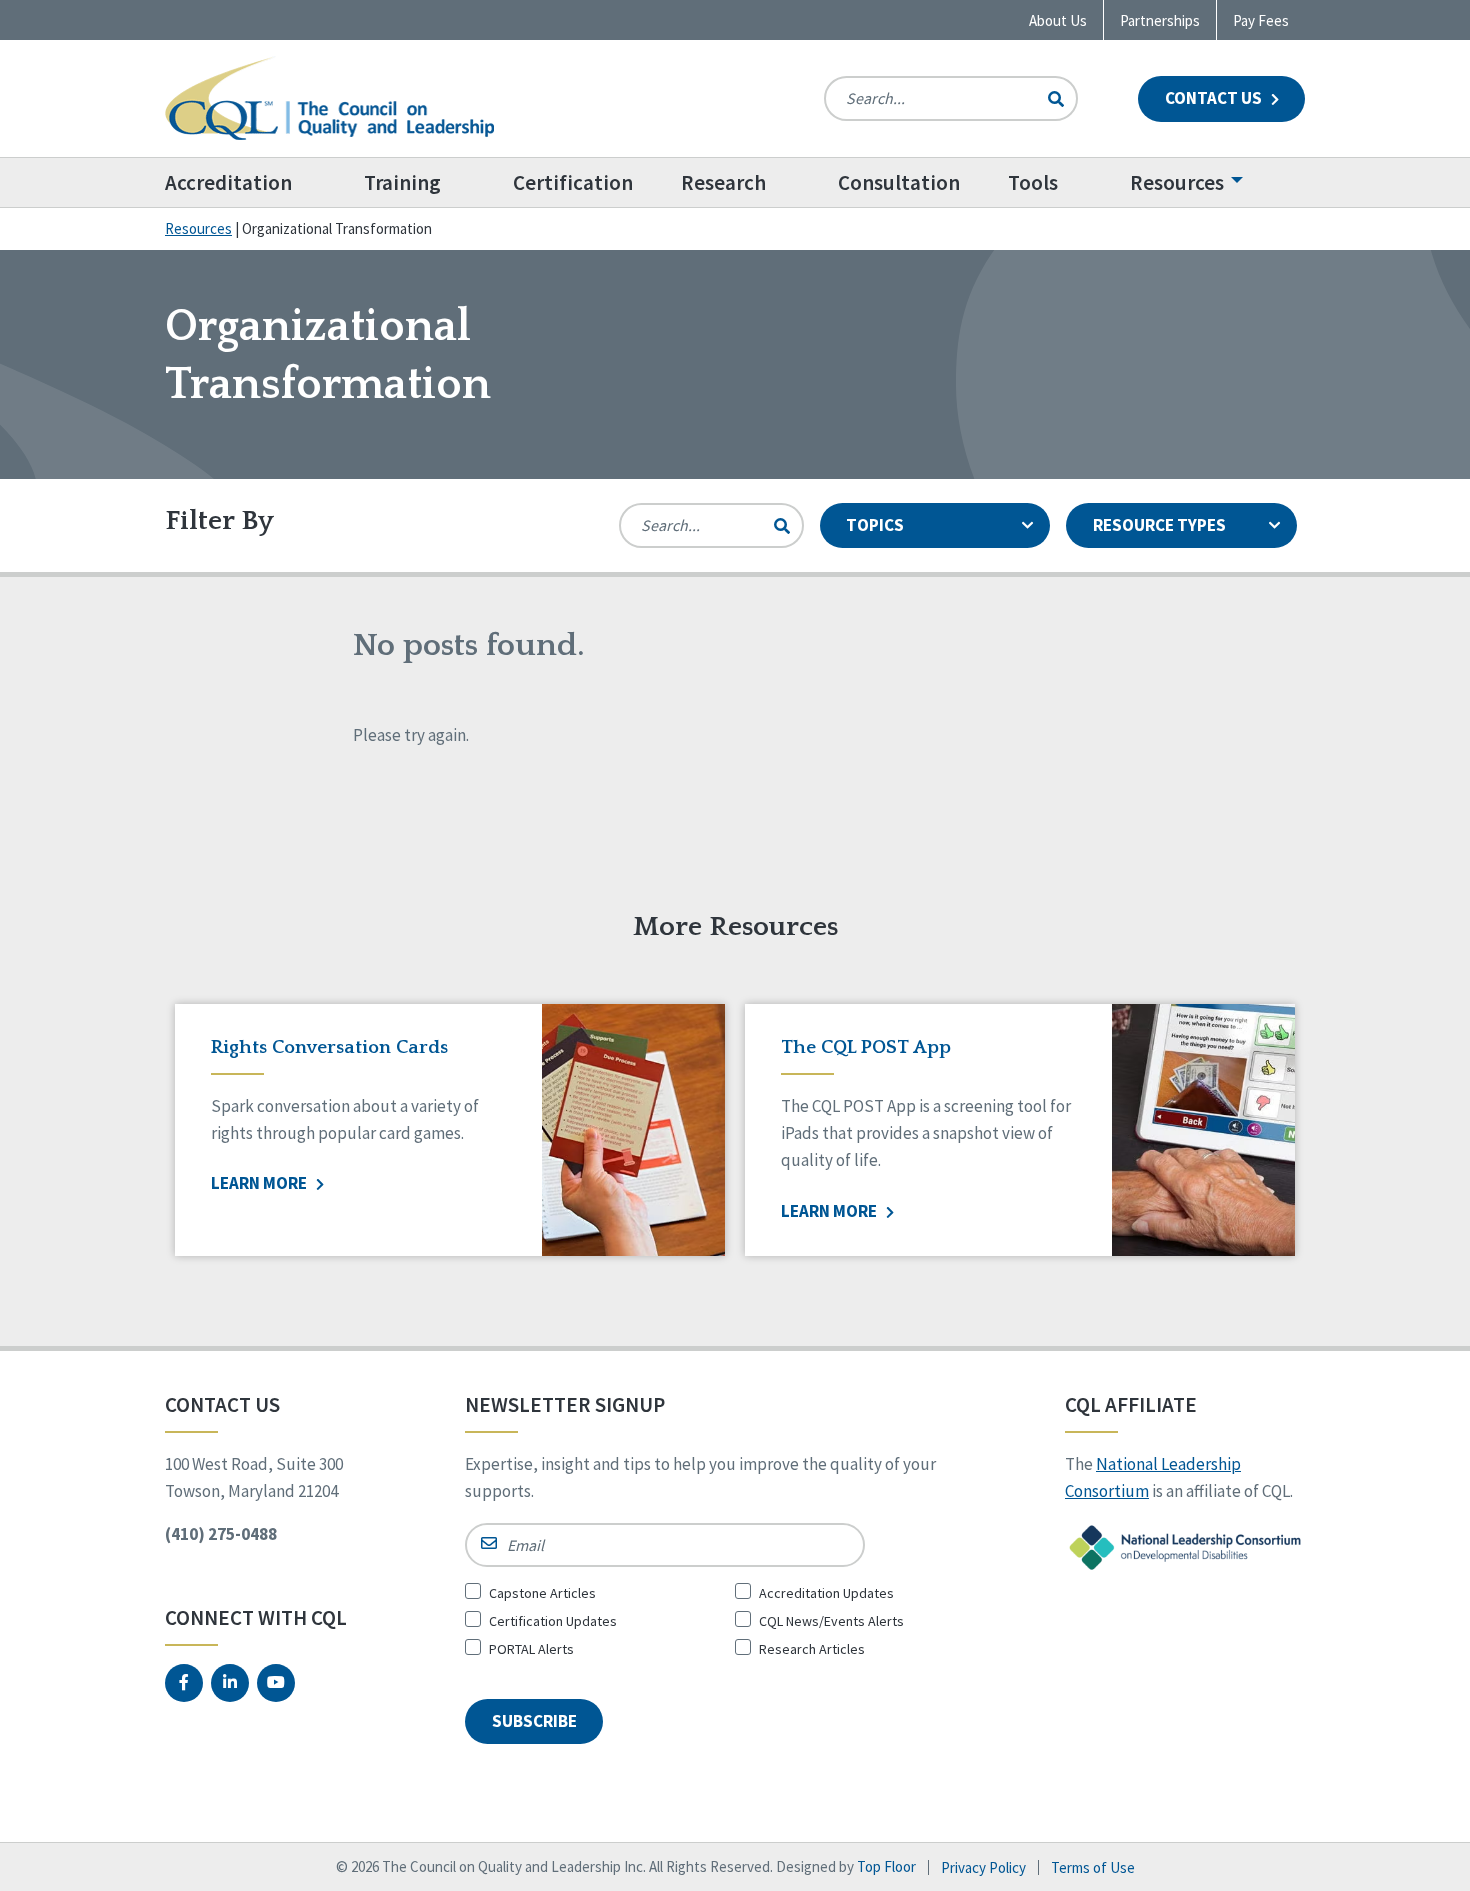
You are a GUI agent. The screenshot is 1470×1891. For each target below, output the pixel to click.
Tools (1033, 182)
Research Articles (812, 1649)
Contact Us (1215, 98)
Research (723, 182)
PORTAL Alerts (531, 1649)
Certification (573, 182)
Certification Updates (553, 1621)
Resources (1177, 182)
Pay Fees (1261, 20)
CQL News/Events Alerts (831, 1621)
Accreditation (228, 182)
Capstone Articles (542, 1593)
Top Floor (886, 1866)
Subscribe (534, 1721)
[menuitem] (252, 182)
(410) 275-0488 (221, 1534)
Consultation (899, 182)
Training (402, 182)
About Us (1058, 20)
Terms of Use (1093, 1867)
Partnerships (1160, 20)
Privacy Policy (983, 1867)
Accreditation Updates (826, 1593)
